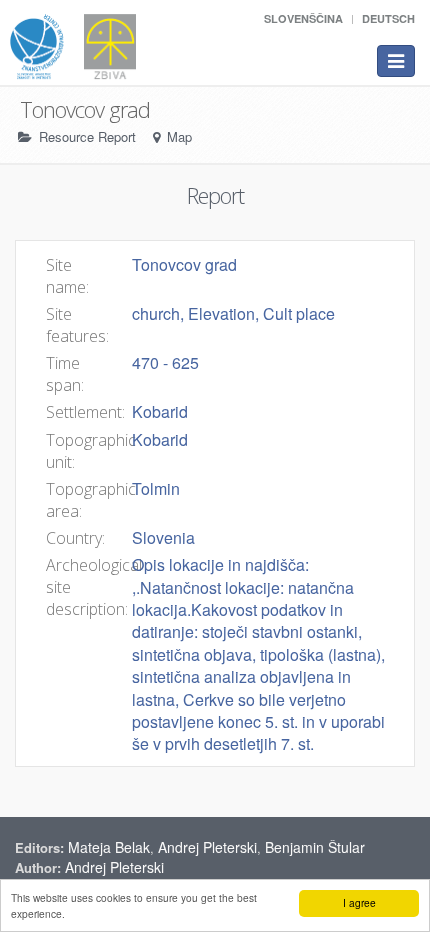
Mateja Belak (109, 847)
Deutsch (388, 18)
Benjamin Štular (315, 847)
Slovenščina (303, 18)
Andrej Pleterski (207, 847)
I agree (359, 902)
